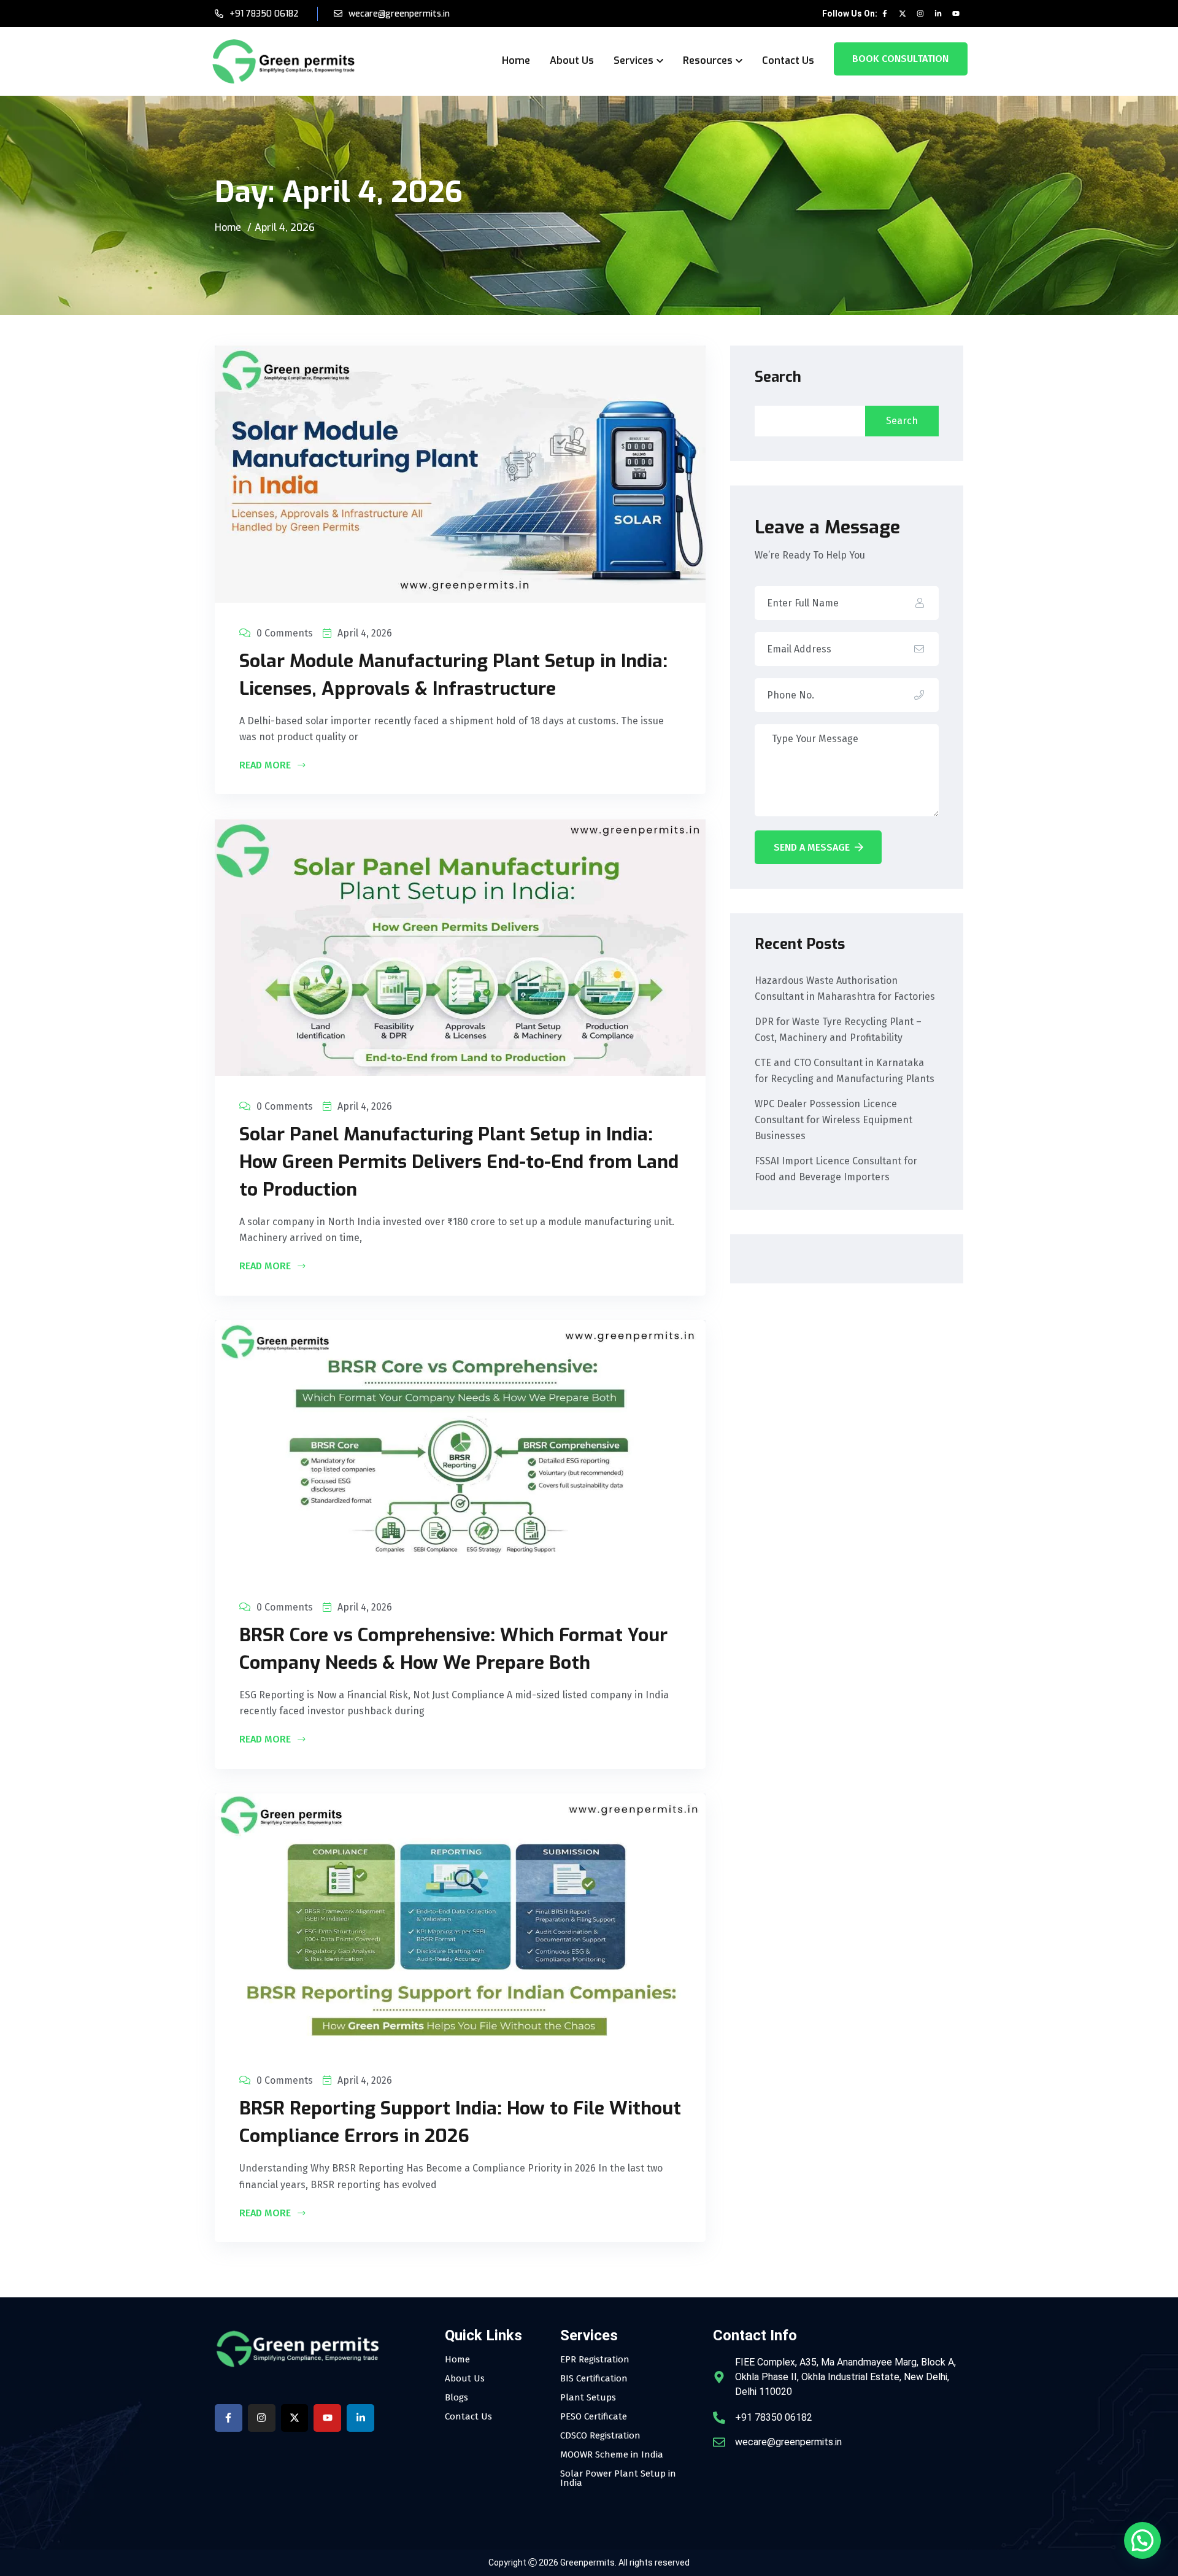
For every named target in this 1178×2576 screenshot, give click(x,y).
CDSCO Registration (600, 2436)
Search (778, 377)
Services (633, 60)
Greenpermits (587, 2562)
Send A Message (812, 847)
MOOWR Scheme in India (612, 2455)
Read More (266, 766)
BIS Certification (594, 2379)
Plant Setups (588, 2398)
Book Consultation (900, 59)
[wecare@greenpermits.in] (719, 2442)
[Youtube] (956, 14)
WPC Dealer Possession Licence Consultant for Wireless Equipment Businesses (833, 1120)
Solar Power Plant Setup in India (618, 2478)
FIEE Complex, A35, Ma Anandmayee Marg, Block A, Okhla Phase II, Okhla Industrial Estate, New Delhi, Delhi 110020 (845, 2377)
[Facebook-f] (885, 14)
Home (516, 60)
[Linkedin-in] (938, 14)
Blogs (456, 2398)
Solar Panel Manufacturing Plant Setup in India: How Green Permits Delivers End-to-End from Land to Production (459, 1162)
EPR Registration (595, 2360)
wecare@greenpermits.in (399, 14)
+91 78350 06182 (264, 14)
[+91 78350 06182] (719, 2418)
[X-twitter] (903, 14)
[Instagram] (920, 14)
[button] (1142, 2540)
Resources (708, 60)
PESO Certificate (594, 2417)
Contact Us (788, 60)
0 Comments (285, 633)
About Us (572, 60)
